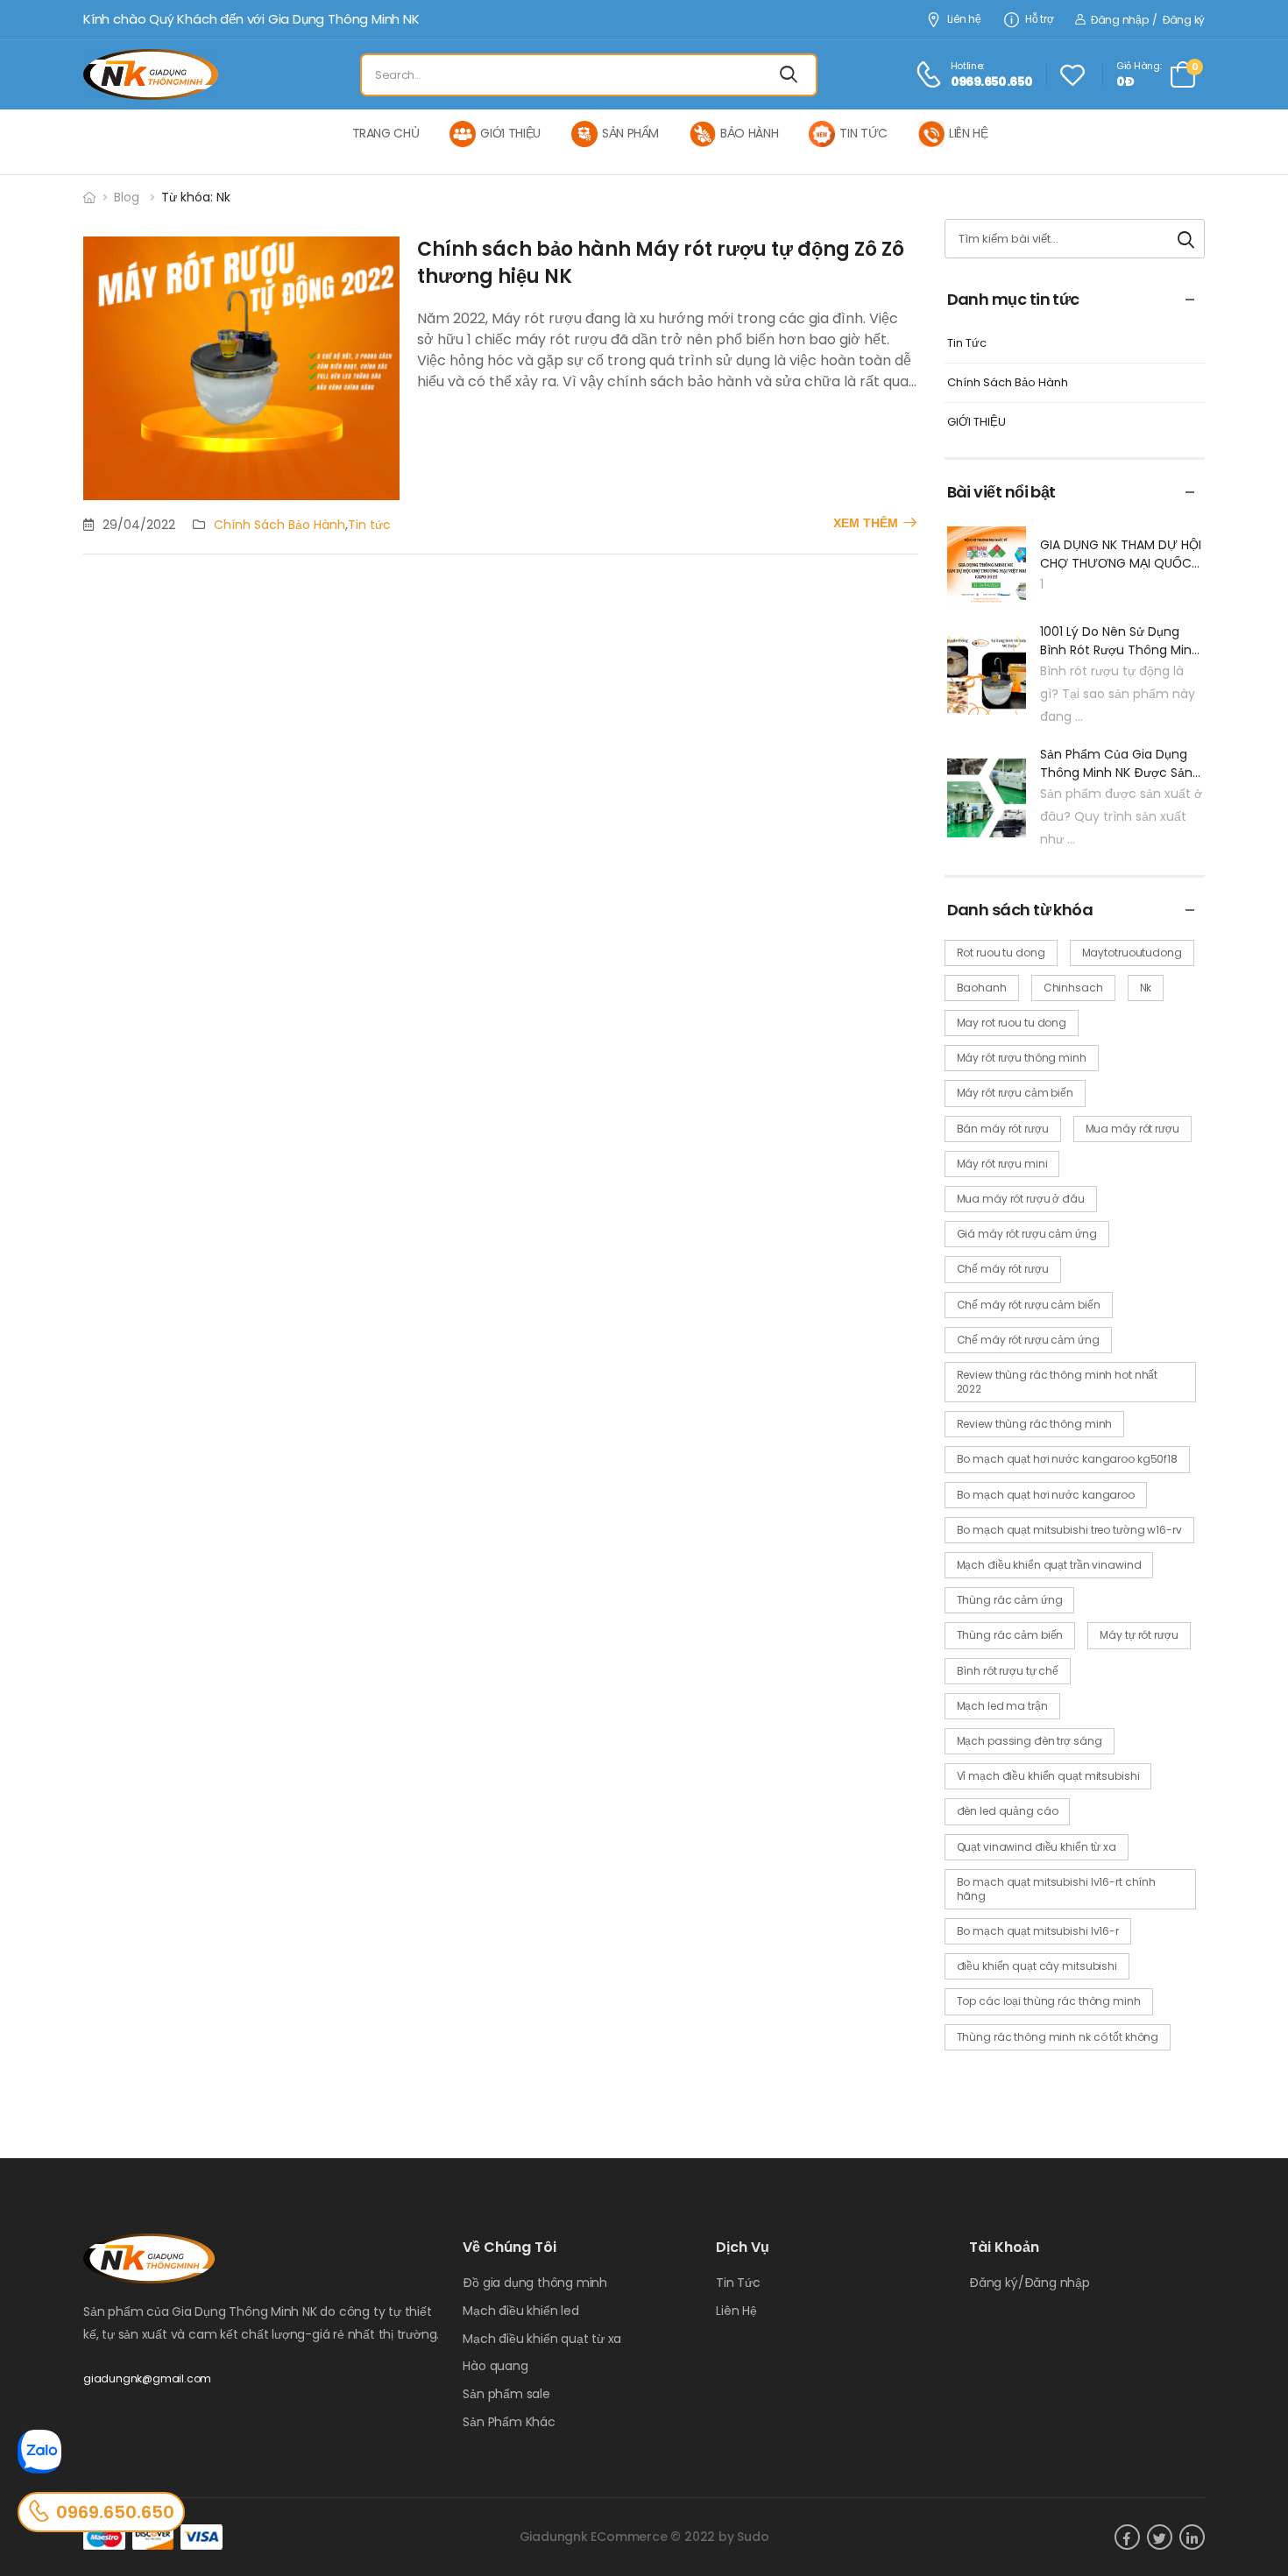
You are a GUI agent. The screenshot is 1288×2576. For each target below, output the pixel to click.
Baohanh (982, 988)
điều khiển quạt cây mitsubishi (1037, 1966)
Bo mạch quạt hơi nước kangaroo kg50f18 (1067, 1459)
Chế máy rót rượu (1003, 1269)
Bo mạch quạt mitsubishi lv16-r (1038, 1931)
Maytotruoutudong (1132, 953)
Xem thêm (866, 523)
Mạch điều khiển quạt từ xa (542, 2339)
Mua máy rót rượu (1132, 1129)
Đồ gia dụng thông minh (535, 2283)
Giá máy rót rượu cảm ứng (1027, 1234)
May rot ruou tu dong (1012, 1023)
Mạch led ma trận (1002, 1706)
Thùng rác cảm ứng (1010, 1600)
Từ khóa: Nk (196, 197)
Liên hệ (964, 20)
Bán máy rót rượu (1003, 1129)
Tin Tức (967, 344)
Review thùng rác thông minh (1035, 1424)
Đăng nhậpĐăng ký (1147, 20)
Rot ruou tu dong (1001, 953)
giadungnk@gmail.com (147, 2378)
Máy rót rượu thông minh (1022, 1058)
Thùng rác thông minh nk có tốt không (1058, 2037)
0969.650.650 (115, 2512)
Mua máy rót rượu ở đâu (1021, 1199)
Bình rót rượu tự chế (1008, 1671)
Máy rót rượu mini (1002, 1164)
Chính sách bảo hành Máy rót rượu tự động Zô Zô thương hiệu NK (661, 263)
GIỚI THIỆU (977, 423)
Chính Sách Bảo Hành (280, 525)
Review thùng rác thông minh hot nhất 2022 (1058, 1382)
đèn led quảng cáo (1008, 1811)
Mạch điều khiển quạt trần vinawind (1049, 1565)
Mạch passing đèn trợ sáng (1030, 1741)
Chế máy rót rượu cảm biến (1029, 1305)
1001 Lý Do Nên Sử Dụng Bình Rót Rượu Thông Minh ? (1120, 641)
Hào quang (495, 2366)
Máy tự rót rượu (1139, 1635)
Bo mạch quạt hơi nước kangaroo (1046, 1495)
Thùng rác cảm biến (1010, 1635)
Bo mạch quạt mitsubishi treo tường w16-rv (1069, 1530)
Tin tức (369, 525)
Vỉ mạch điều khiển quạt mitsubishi (1048, 1776)
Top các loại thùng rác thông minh (1049, 2001)
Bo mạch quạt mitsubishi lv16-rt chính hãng (1057, 1889)
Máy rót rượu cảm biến (1015, 1093)
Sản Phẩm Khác (509, 2422)
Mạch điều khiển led (520, 2311)
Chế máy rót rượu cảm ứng (1028, 1340)
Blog (127, 197)
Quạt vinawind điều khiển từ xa (1037, 1847)
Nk (1146, 988)
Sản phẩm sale (506, 2394)
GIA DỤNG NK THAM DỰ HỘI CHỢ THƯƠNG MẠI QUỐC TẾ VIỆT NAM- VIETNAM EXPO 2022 (1121, 554)
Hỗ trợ (1039, 20)
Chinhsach (1073, 988)
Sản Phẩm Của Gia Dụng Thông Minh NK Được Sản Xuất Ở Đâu (1116, 764)
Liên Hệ (736, 2311)
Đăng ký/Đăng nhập (1030, 2283)
